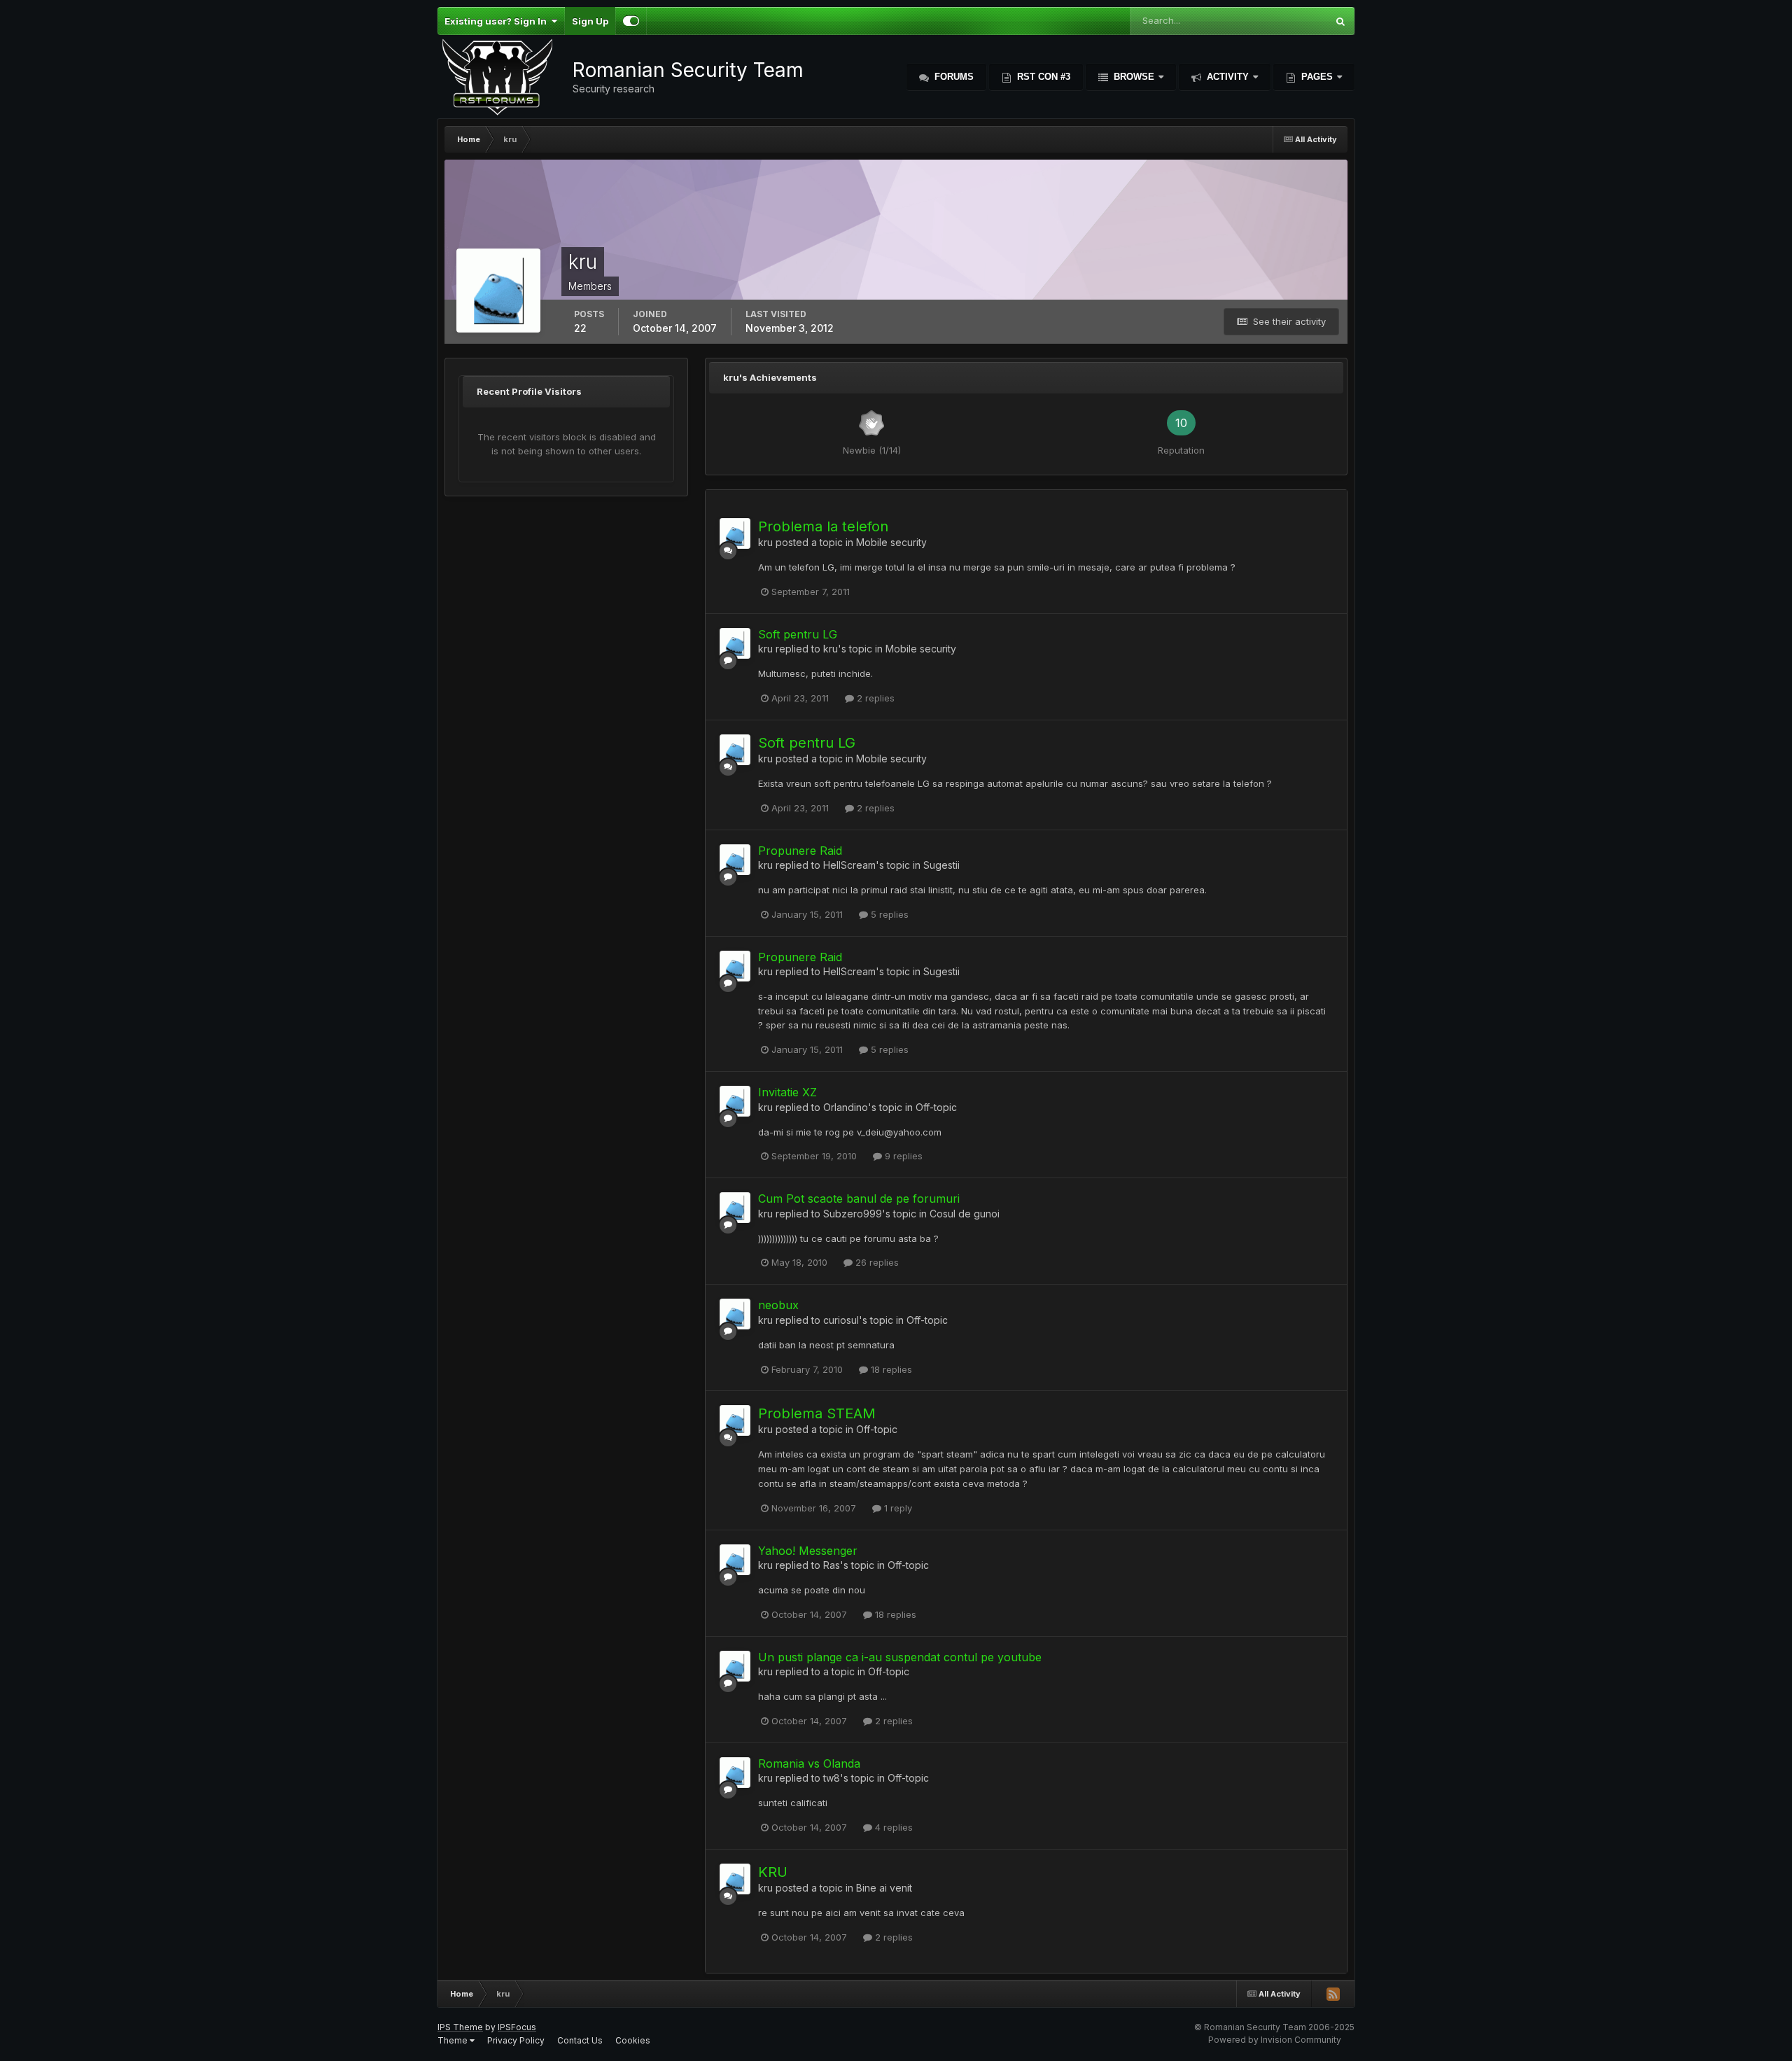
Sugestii (941, 865)
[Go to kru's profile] (735, 533)
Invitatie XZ (787, 1092)
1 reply (897, 1508)
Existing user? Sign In (498, 21)
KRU (773, 1872)
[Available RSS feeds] (1333, 1994)
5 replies (888, 914)
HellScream (849, 865)
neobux (778, 1305)
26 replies (876, 1262)
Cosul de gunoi (965, 1214)
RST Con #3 (1042, 77)
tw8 (832, 1778)
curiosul (841, 1320)
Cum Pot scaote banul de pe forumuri (859, 1199)
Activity (1228, 77)
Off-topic (936, 1107)
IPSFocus (517, 2027)
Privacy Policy (516, 2040)
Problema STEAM (817, 1413)
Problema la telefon (823, 526)
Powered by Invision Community (1275, 2040)
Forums (953, 77)
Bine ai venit (884, 1888)
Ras (832, 1565)
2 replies (874, 698)
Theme (454, 2040)
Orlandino (846, 1107)
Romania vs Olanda (809, 1763)
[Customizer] (631, 21)
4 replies (892, 1827)
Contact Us (580, 2040)
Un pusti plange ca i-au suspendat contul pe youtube (900, 1657)
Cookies (633, 2040)
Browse (1134, 77)
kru (765, 542)
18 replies (890, 1369)
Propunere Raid (800, 851)
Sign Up (590, 21)
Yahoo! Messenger (808, 1551)
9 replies (902, 1156)
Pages (1317, 77)
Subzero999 (853, 1214)
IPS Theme (460, 2027)
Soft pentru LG (798, 634)
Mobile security (891, 542)
